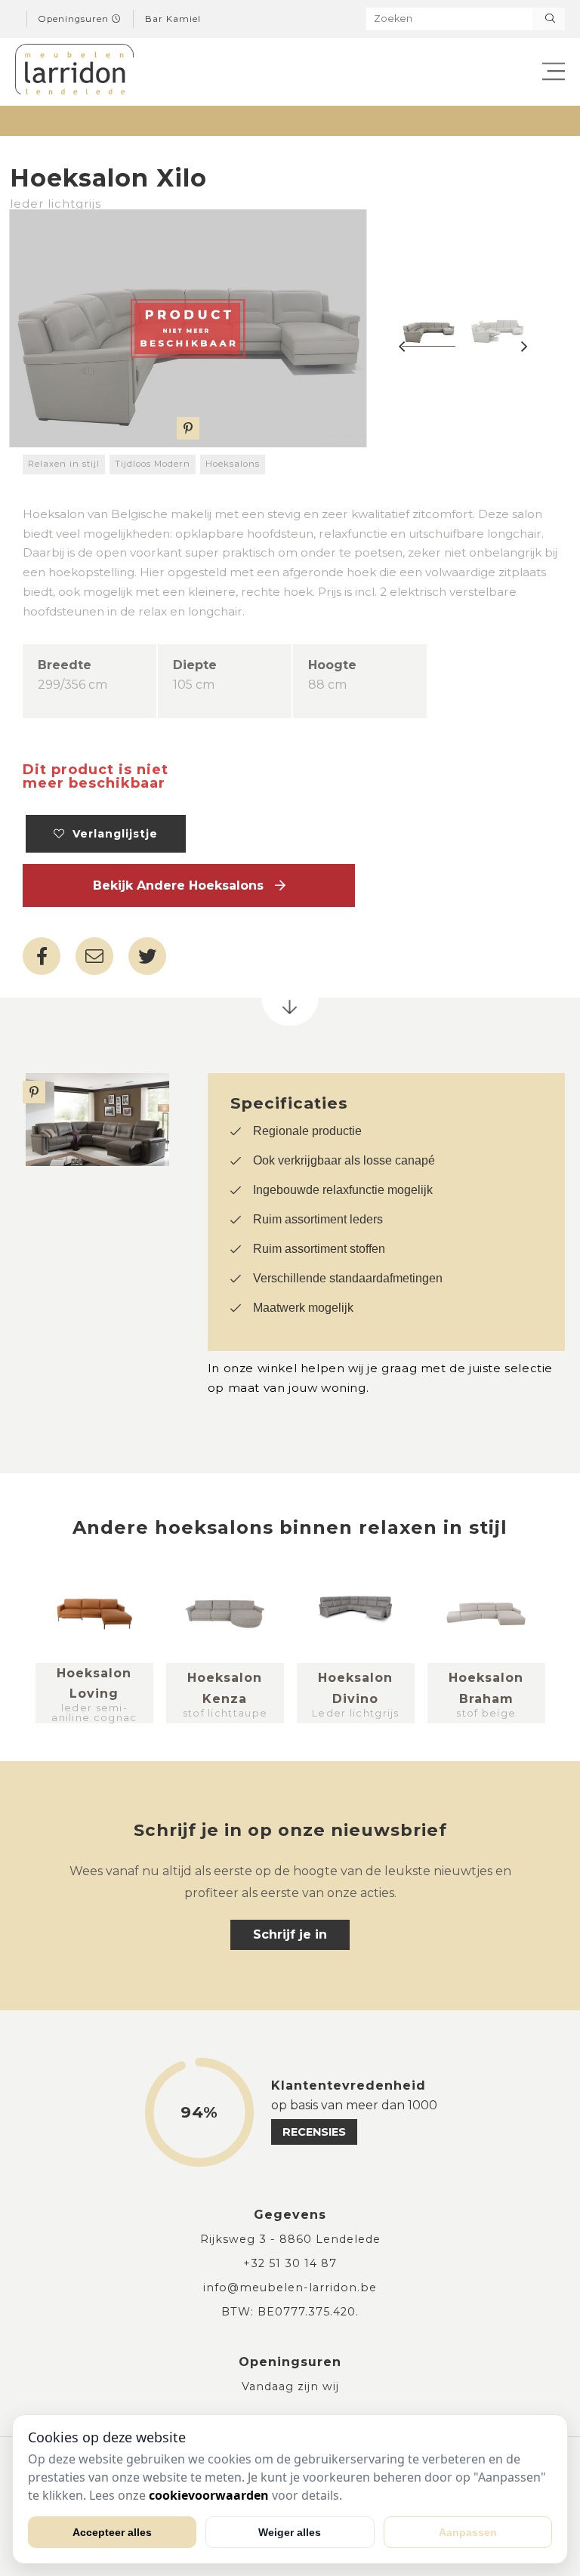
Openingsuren (75, 19)
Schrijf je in (290, 1934)
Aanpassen (468, 2532)
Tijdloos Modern (153, 464)
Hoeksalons (233, 464)
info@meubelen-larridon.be (290, 2288)
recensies (314, 2132)
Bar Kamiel (173, 19)
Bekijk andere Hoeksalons (184, 885)
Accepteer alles (112, 2532)
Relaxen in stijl (64, 464)
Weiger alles (290, 2532)
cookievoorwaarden (209, 2495)
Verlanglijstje (111, 834)
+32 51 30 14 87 (290, 2263)
